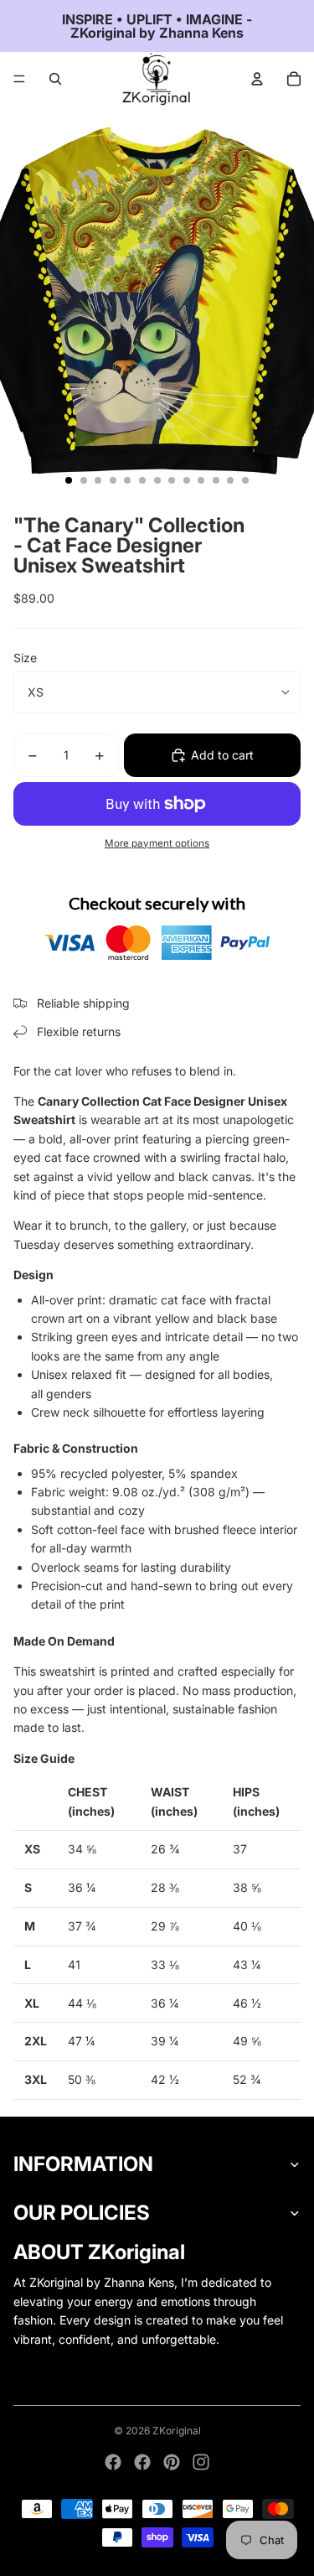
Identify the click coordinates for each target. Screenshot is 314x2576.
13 (245, 480)
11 (216, 480)
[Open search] (55, 79)
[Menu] (19, 79)
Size (25, 658)
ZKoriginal (177, 2431)
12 (230, 480)
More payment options (157, 843)
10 (201, 480)
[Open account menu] (257, 79)
